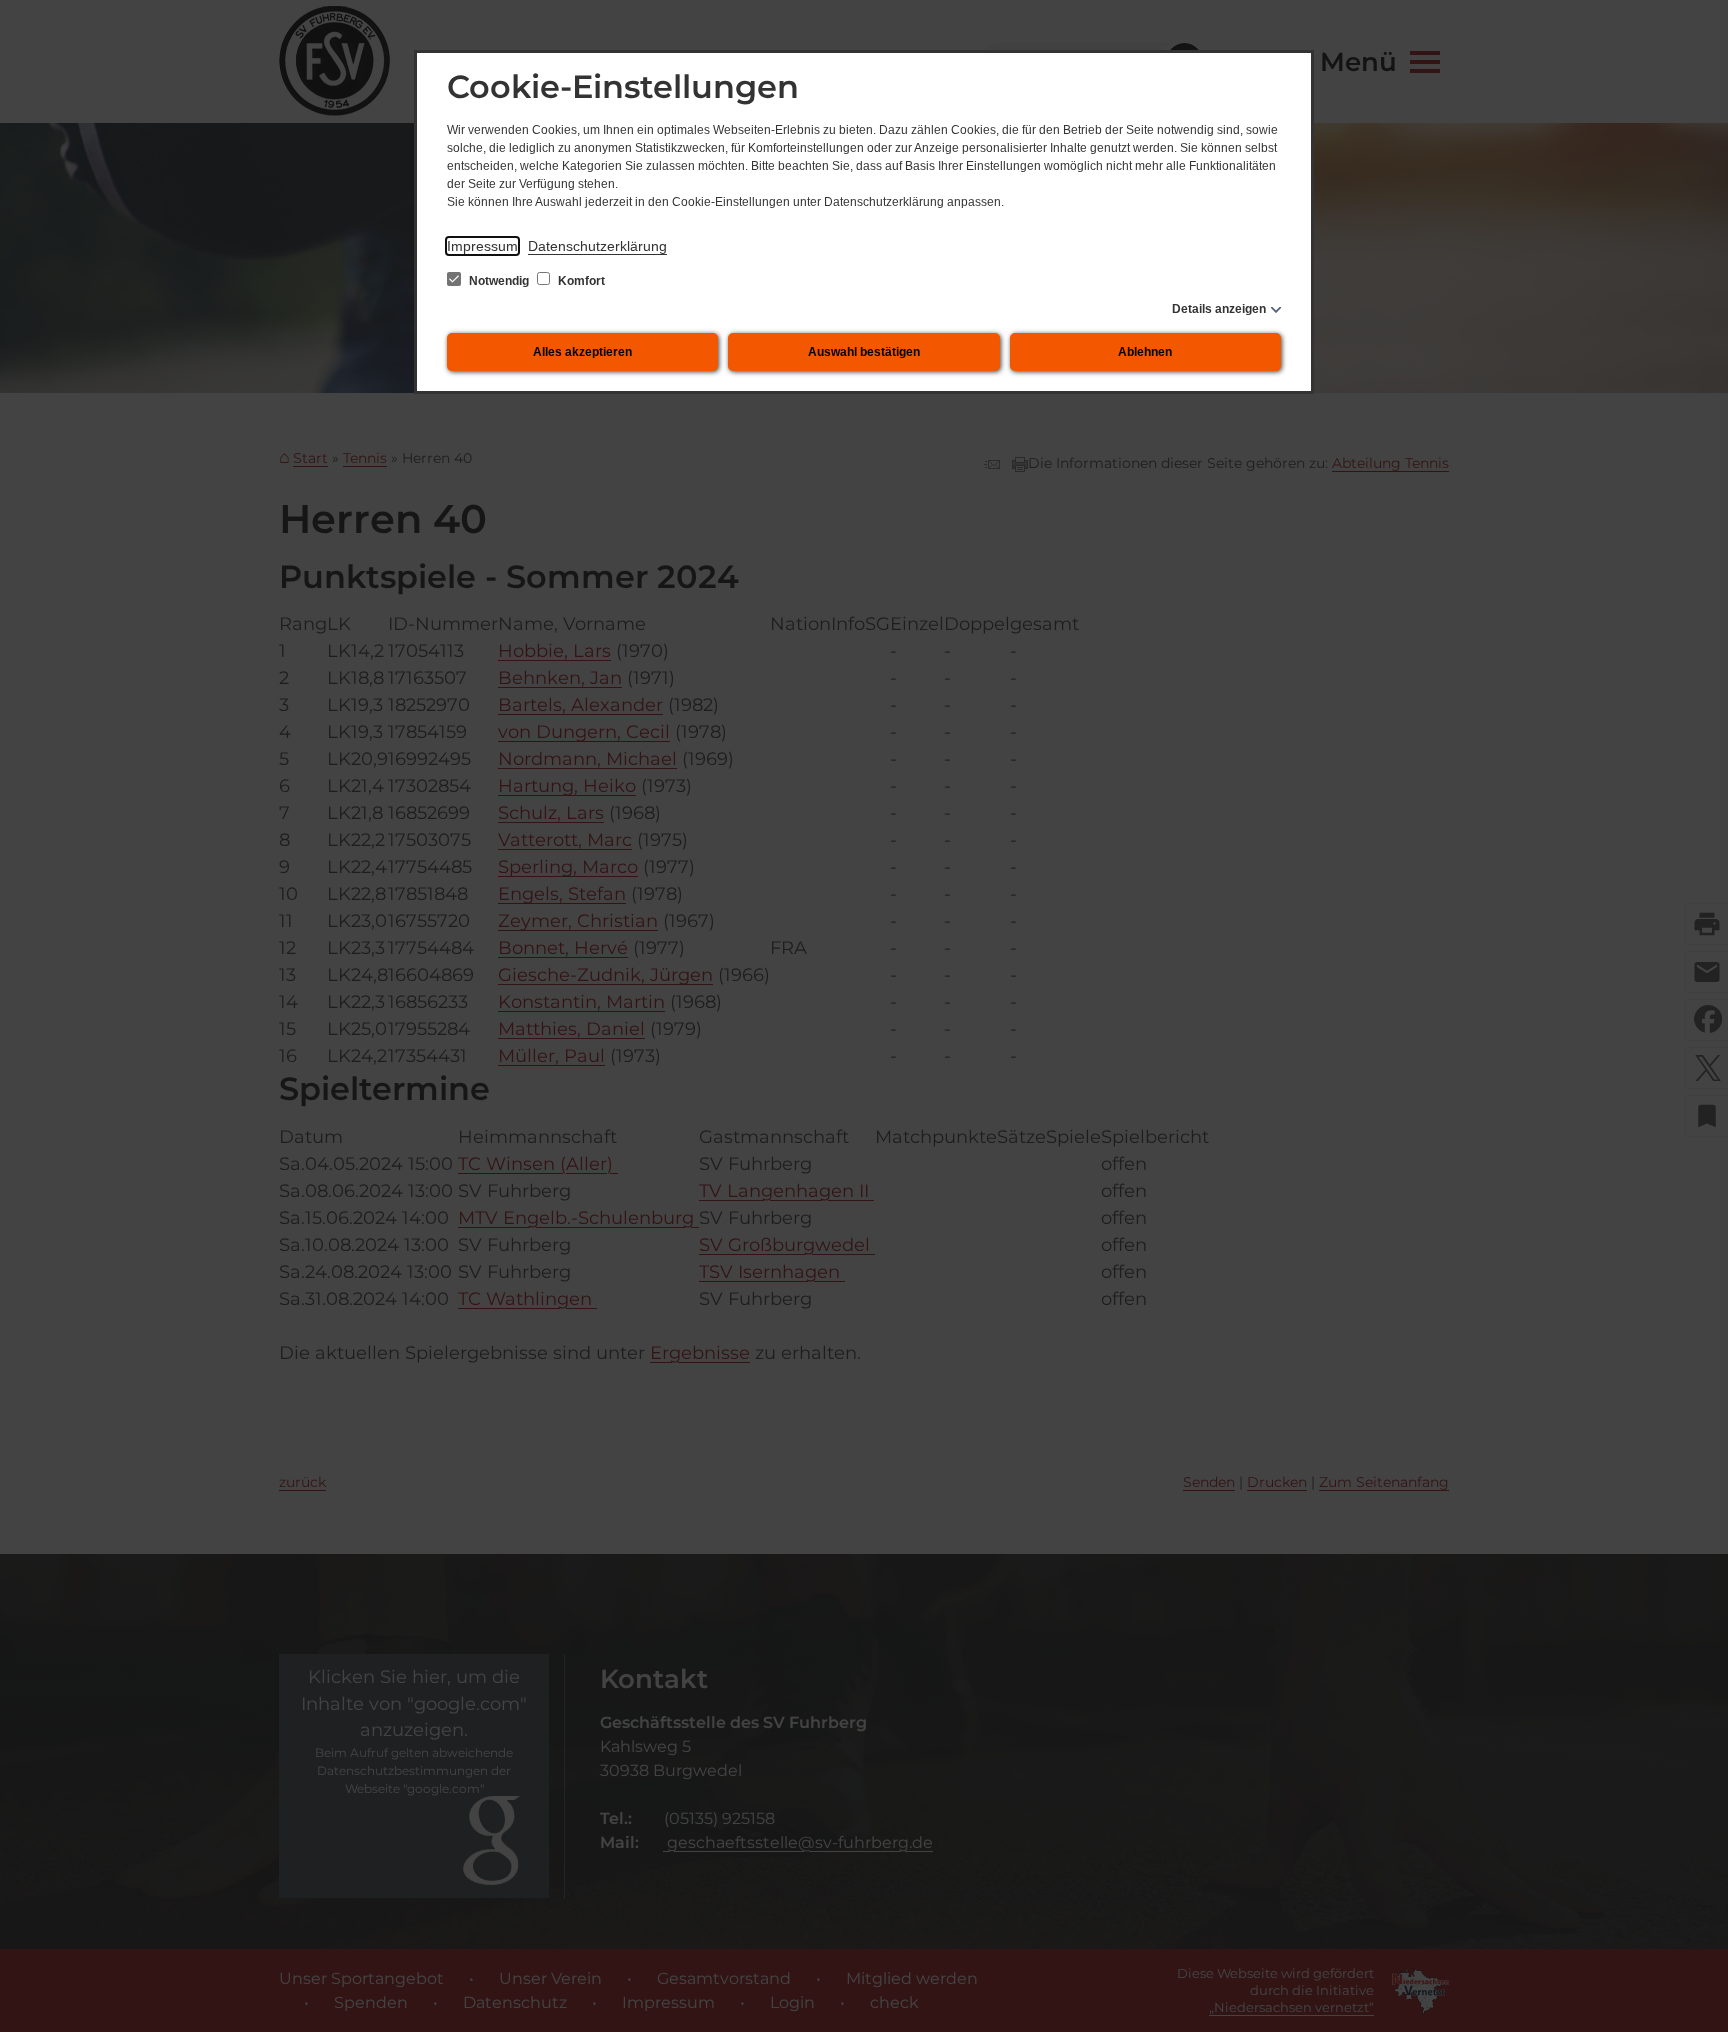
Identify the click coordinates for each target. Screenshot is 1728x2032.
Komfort (580, 281)
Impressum (482, 246)
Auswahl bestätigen (864, 352)
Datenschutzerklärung (597, 246)
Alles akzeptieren (582, 352)
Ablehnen (1145, 352)
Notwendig (499, 281)
